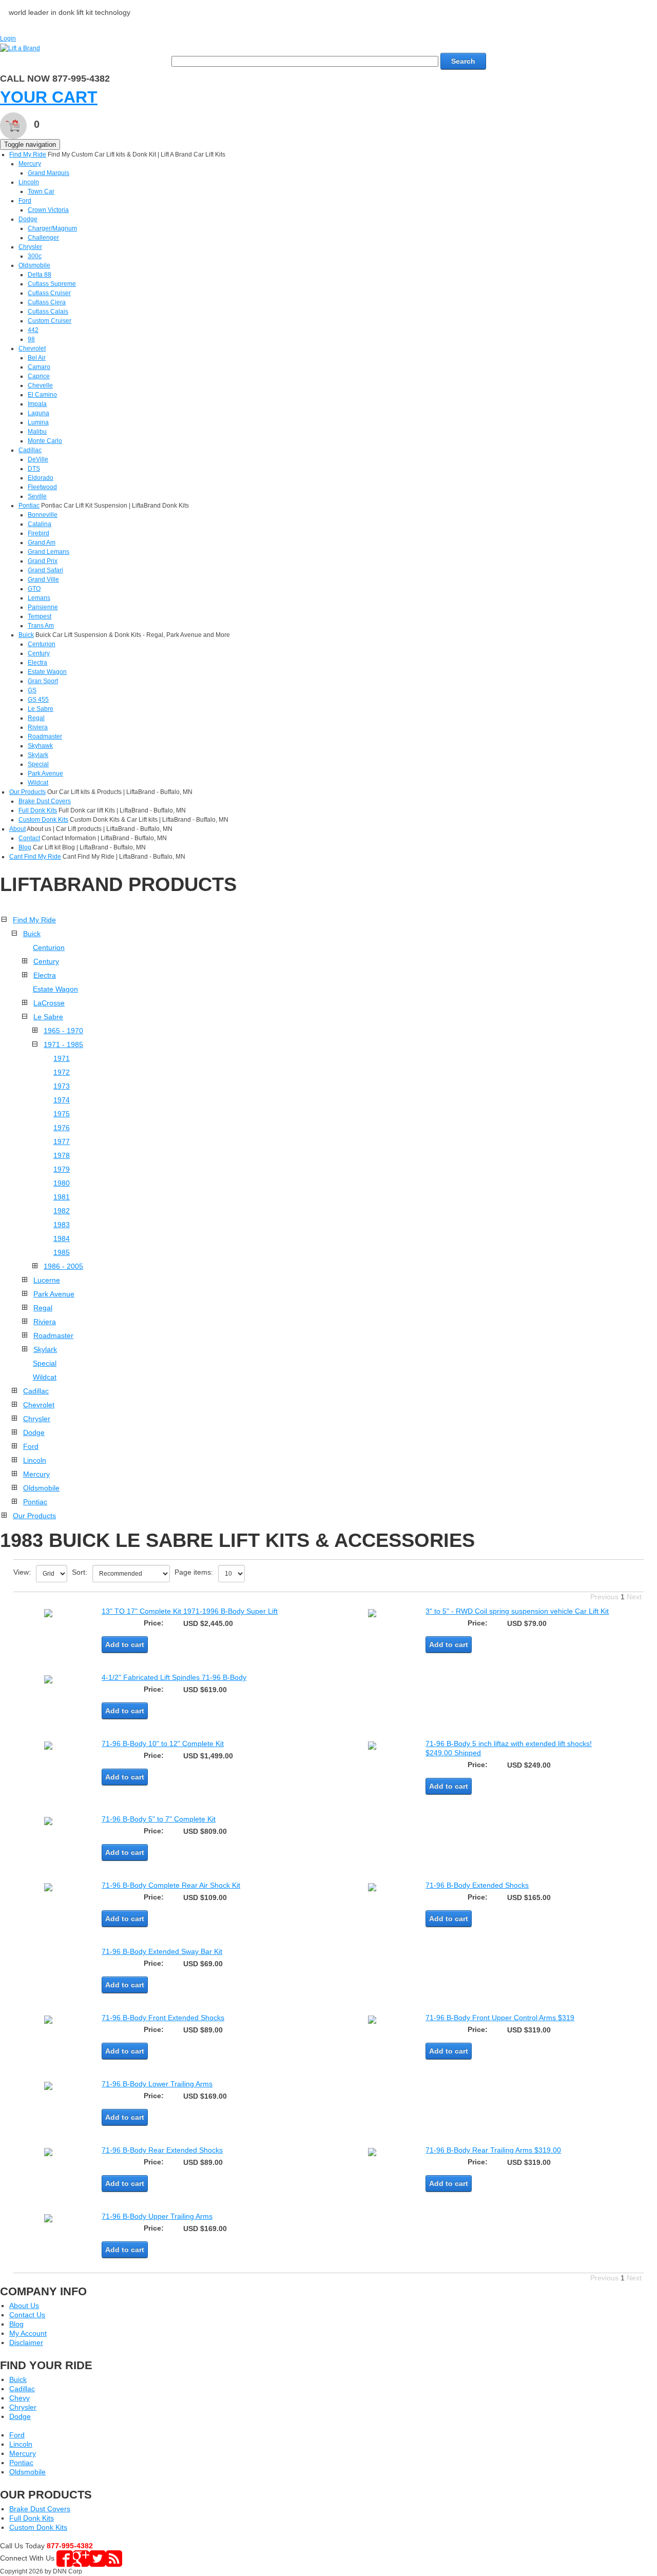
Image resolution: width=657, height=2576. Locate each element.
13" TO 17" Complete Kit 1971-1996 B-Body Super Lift (190, 1611)
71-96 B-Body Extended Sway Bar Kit (162, 1951)
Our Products (27, 792)
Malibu (37, 432)
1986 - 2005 (63, 1266)
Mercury (30, 164)
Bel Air (37, 358)
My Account (28, 2333)
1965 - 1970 (63, 1031)
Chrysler (30, 247)
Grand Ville (43, 579)
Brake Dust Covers (45, 801)
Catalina (40, 524)
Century (39, 653)
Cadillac (30, 450)
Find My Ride (28, 154)
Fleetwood (42, 487)
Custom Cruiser (50, 321)
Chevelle (40, 385)
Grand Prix (43, 561)
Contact (29, 838)
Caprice (39, 376)
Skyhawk (40, 746)
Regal (36, 718)
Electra (37, 663)
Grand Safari (45, 570)
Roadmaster (45, 737)
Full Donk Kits (38, 810)
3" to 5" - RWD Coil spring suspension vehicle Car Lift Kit (517, 1611)
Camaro (39, 367)
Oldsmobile (34, 265)
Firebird (38, 533)
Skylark (38, 755)
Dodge (28, 219)
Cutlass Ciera (47, 302)
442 (33, 330)
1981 (62, 1197)
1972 (62, 1072)
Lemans (39, 598)
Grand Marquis (49, 173)
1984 (62, 1238)
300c (35, 256)
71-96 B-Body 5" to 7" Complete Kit (159, 1819)
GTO (34, 589)
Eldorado (41, 478)
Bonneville (43, 515)
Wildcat (38, 783)
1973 (62, 1086)
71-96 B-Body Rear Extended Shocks (162, 2150)
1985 (62, 1252)
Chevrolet (32, 348)
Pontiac (29, 506)
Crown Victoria (48, 210)
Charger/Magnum (52, 228)
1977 (62, 1141)
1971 (62, 1058)
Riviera (38, 727)
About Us (24, 2306)
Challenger (43, 238)
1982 (62, 1211)
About (17, 829)
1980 (62, 1183)
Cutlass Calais (48, 312)
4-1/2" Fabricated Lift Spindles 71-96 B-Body (174, 1677)
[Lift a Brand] (20, 48)
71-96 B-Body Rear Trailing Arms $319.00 (493, 2150)
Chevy (20, 2398)
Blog (25, 847)
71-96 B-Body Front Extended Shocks (163, 2018)
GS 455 (38, 700)
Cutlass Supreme (52, 284)
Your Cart (49, 97)
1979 (62, 1169)
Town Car (41, 191)
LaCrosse (49, 1003)
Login (8, 38)
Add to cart (125, 1644)
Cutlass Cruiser (49, 293)
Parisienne (43, 607)
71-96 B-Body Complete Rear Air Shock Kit (171, 1885)
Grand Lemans (49, 552)
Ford (25, 201)
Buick (26, 635)
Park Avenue (45, 773)
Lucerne (47, 1280)
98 (31, 339)
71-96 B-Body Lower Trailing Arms (157, 2084)
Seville (37, 496)
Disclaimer (26, 2342)
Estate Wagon (47, 672)
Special (38, 764)
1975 (62, 1114)
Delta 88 (40, 275)
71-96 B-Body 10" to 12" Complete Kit (163, 1744)
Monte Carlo (45, 441)
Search (463, 61)
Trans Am (41, 626)
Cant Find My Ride (35, 857)
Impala (37, 404)
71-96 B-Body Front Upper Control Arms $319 (500, 2018)
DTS (34, 469)
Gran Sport (43, 681)
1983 (62, 1225)
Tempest (40, 616)
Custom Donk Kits (43, 820)
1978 (62, 1155)
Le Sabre (41, 709)
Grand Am (42, 543)
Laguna (38, 413)
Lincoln (29, 182)
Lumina (38, 422)
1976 (62, 1128)
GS (32, 690)
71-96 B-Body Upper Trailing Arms (157, 2216)
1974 (62, 1100)
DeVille (38, 459)
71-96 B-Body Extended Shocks (477, 1885)
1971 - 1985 (63, 1044)
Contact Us (27, 2315)
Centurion (42, 644)
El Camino (42, 395)
